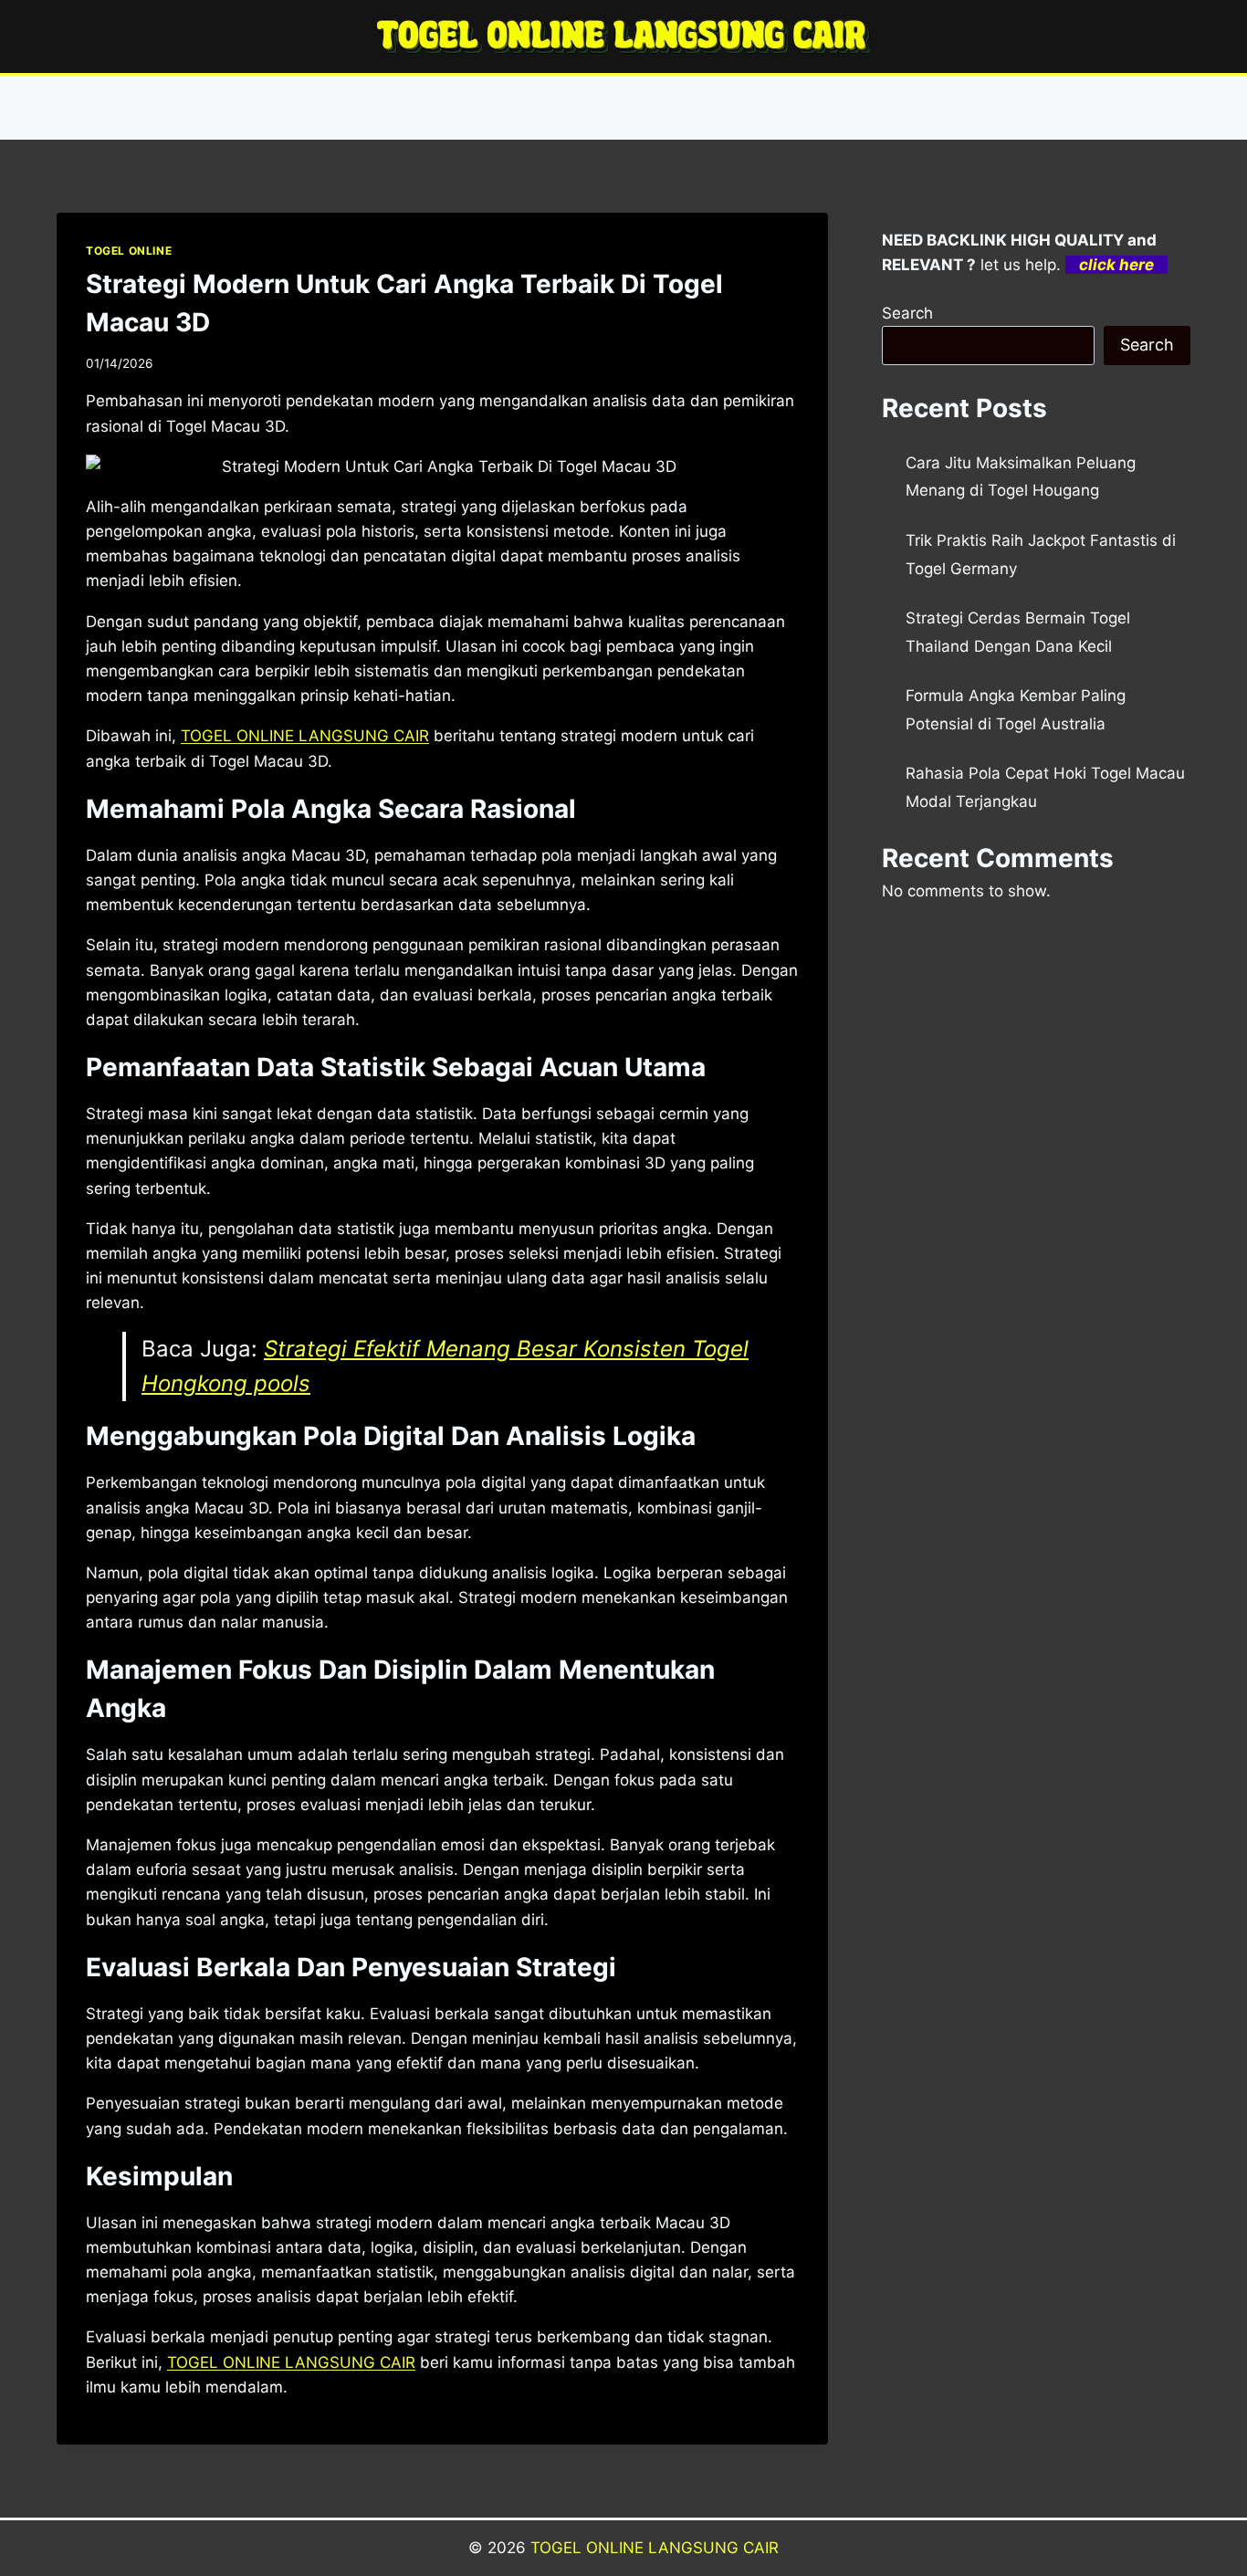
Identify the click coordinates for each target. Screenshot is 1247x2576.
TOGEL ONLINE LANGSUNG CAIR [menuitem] (305, 736)
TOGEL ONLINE (129, 251)
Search (907, 313)
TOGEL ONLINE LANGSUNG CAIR (655, 2548)
